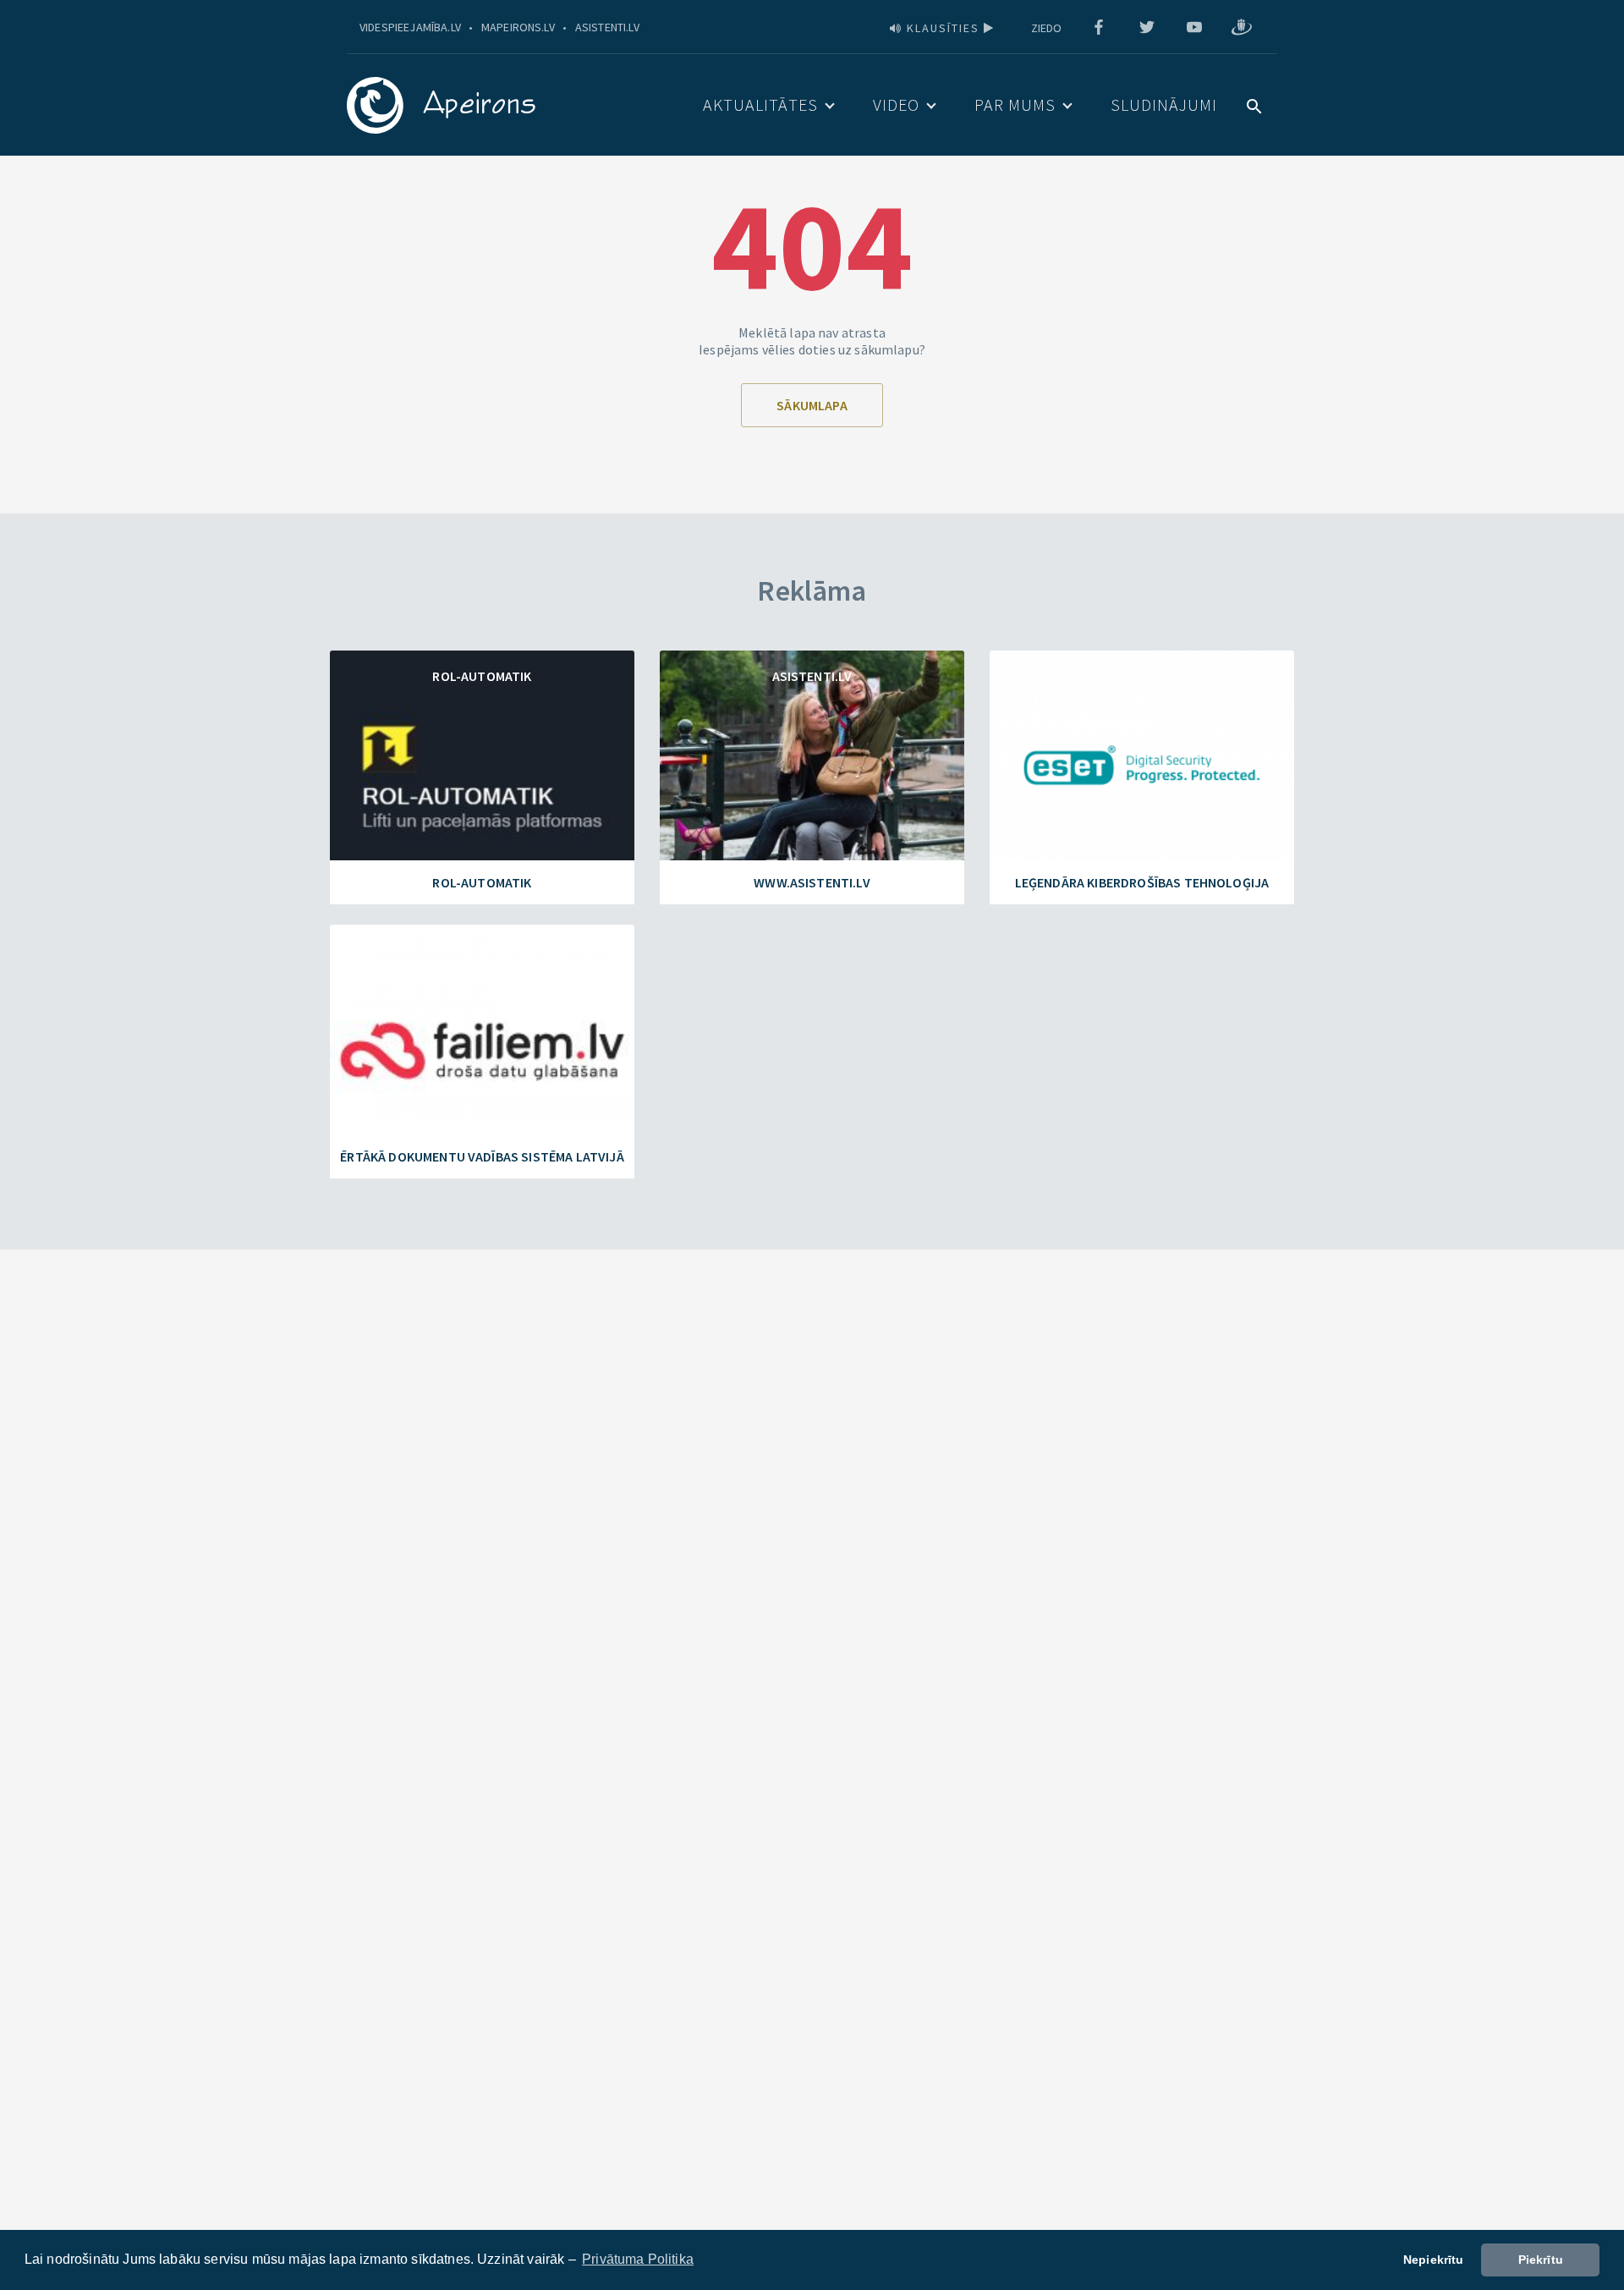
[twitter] (1147, 28)
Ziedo (1047, 28)
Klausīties (943, 28)
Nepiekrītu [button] (1434, 2260)
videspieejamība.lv (410, 27)
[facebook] (1099, 28)
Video (896, 104)
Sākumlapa (812, 405)
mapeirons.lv (518, 27)
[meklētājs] (1254, 104)
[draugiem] (1242, 28)
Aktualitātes (760, 104)
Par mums (1015, 104)
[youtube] (1194, 28)
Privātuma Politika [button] (638, 2259)
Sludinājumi (1164, 104)
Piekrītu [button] (1541, 2260)
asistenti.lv (607, 27)
